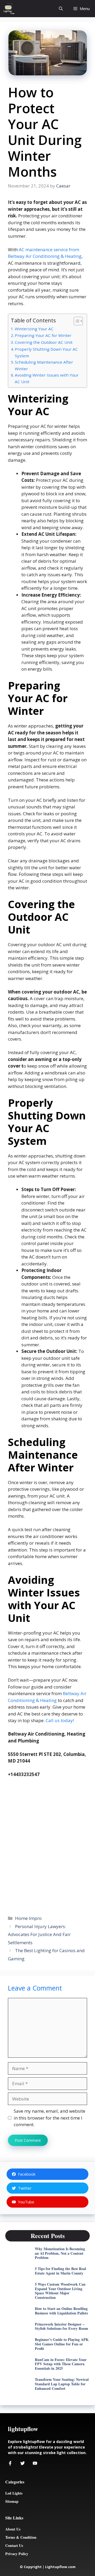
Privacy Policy (17, 2554)
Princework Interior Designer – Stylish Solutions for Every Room (61, 2326)
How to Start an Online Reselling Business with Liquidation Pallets (61, 2311)
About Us (13, 2529)
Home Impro (28, 1918)
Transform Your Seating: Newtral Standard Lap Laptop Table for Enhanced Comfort (62, 2384)
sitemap (12, 2501)
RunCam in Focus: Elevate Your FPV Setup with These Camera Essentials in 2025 (61, 2364)
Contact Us (14, 2545)
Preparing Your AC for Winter (43, 335)
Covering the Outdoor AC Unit (44, 342)
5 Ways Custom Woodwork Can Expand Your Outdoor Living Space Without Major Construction (60, 2291)
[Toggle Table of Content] (76, 321)
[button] (61, 9)
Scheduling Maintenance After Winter (44, 365)
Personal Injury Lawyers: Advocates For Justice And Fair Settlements (39, 1934)
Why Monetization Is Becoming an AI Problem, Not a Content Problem (60, 2253)
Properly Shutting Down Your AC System (46, 352)
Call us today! (60, 1720)
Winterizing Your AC (34, 329)
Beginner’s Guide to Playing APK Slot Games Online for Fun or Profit (62, 2344)
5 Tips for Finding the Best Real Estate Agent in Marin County (60, 2271)
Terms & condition (21, 2537)
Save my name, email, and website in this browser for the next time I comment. (49, 2118)
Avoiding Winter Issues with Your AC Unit (47, 378)
